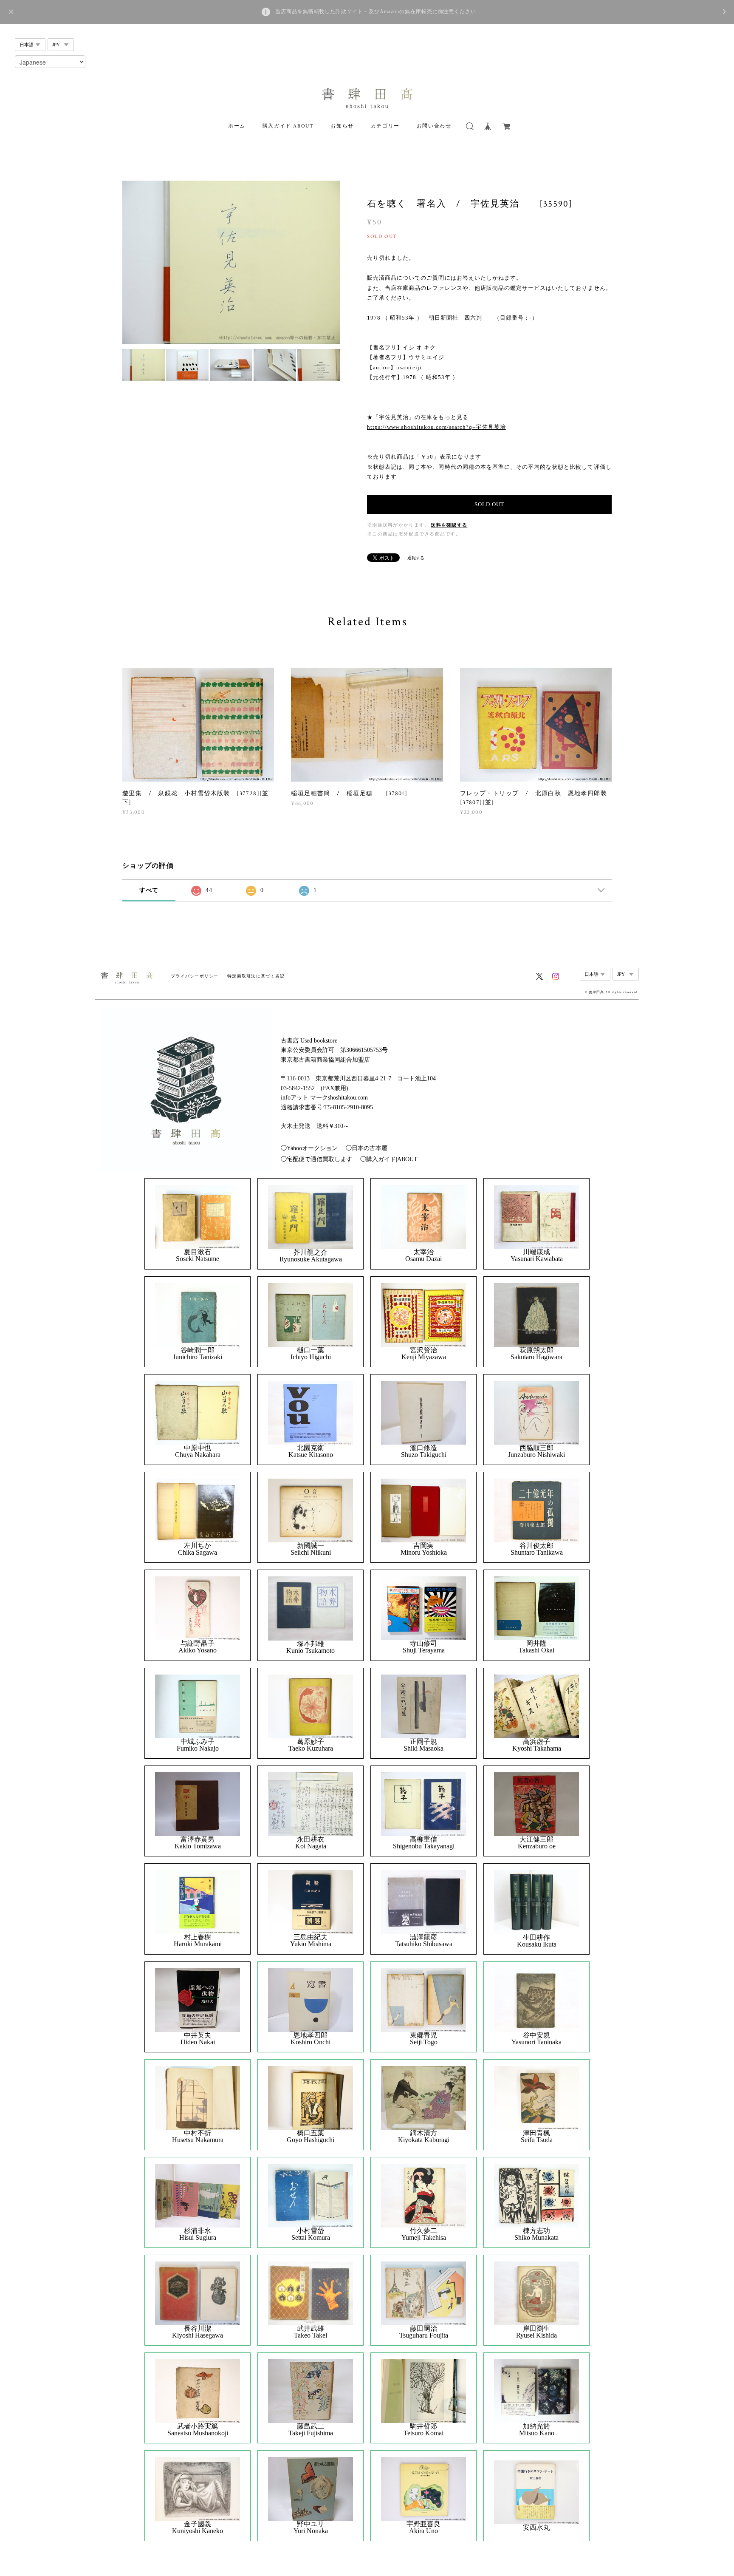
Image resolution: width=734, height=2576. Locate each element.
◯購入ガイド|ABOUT (389, 1159)
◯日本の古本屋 (367, 1148)
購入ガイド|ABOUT (288, 126)
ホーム (237, 126)
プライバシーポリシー (195, 976)
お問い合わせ (434, 126)
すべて (149, 890)
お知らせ (342, 126)
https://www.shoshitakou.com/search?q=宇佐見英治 (436, 427)
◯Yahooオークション (309, 1148)
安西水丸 (536, 2528)
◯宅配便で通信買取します (316, 1159)
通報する (416, 558)
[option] (231, 262)
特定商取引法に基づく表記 (256, 976)
